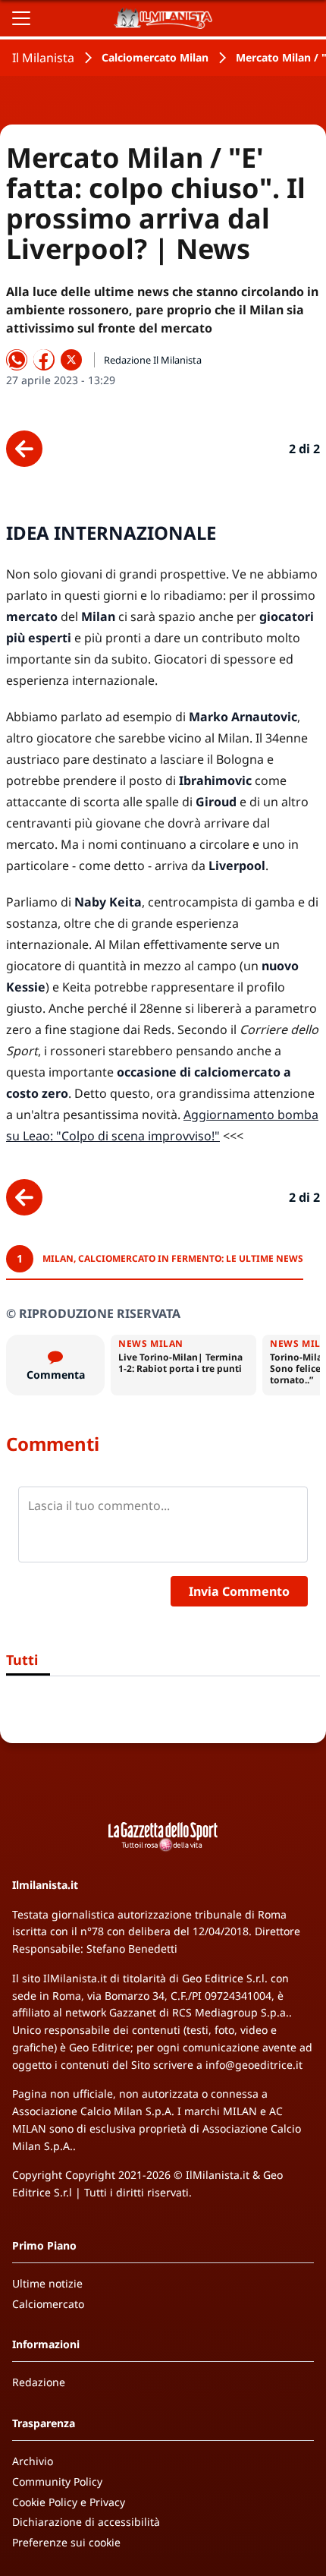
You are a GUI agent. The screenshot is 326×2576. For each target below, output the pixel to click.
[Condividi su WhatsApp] (17, 360)
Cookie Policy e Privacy (69, 2502)
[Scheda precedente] (24, 449)
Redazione (39, 2382)
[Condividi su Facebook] (44, 360)
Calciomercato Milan (155, 57)
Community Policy (57, 2481)
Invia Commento (239, 1591)
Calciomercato (48, 2304)
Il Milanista (43, 58)
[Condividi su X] (71, 360)
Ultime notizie (47, 2283)
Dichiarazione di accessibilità (86, 2522)
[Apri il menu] (21, 18)
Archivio (33, 2461)
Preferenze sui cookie (66, 2542)
